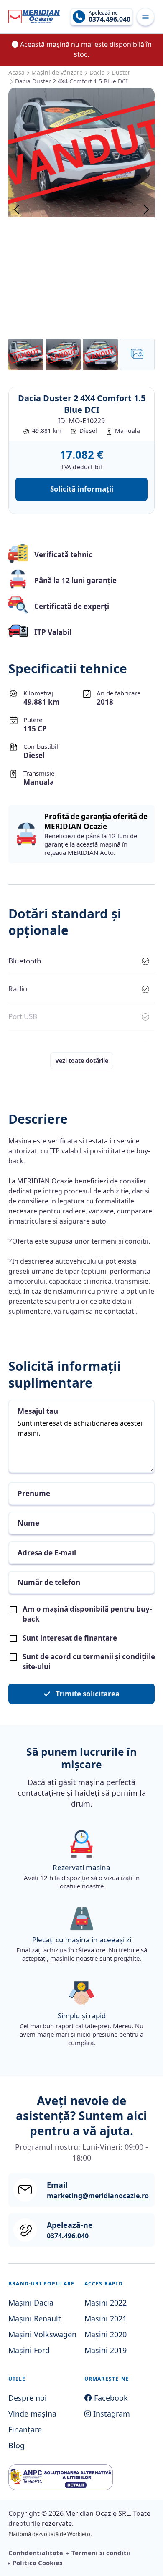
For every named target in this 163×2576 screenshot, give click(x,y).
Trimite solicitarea (87, 1694)
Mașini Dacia (31, 2303)
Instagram (111, 2414)
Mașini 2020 (106, 2334)
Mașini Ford (29, 2350)
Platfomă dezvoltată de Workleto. (50, 2534)
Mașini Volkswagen (42, 2334)
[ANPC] (61, 2477)
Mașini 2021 (106, 2318)
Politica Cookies (37, 2563)
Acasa (17, 72)
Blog (17, 2445)
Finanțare (25, 2429)
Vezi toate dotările (82, 1060)
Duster (121, 72)
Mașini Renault (35, 2318)
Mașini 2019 (106, 2350)
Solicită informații (82, 489)
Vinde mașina (32, 2414)
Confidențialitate (36, 2553)
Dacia (97, 72)
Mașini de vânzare (57, 72)
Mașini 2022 (106, 2303)
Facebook (110, 2398)
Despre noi (28, 2398)
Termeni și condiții (101, 2553)
